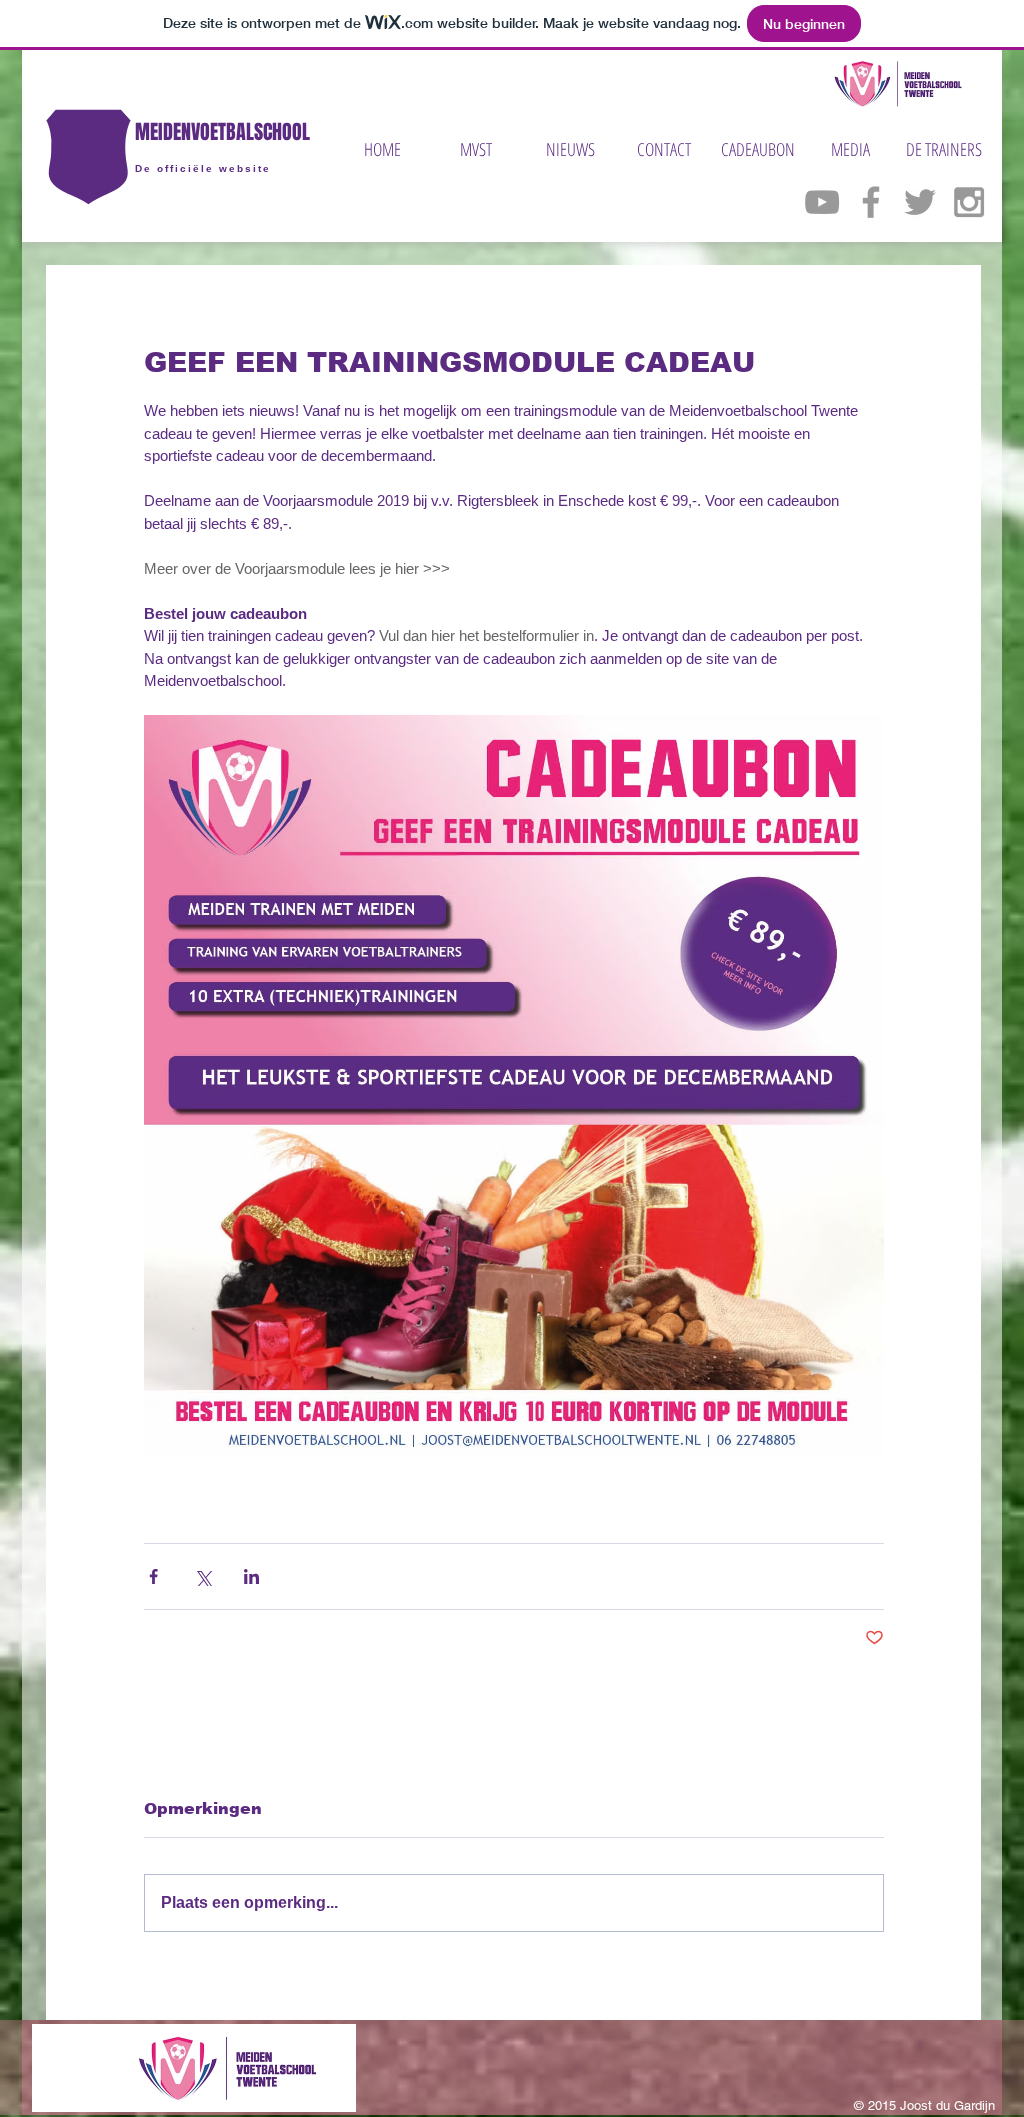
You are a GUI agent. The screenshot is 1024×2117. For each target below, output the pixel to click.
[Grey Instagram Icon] (969, 202)
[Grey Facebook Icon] (871, 202)
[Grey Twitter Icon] (920, 202)
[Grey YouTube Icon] (822, 202)
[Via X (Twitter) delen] (202, 1576)
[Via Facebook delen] (153, 1576)
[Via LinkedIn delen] (251, 1576)
